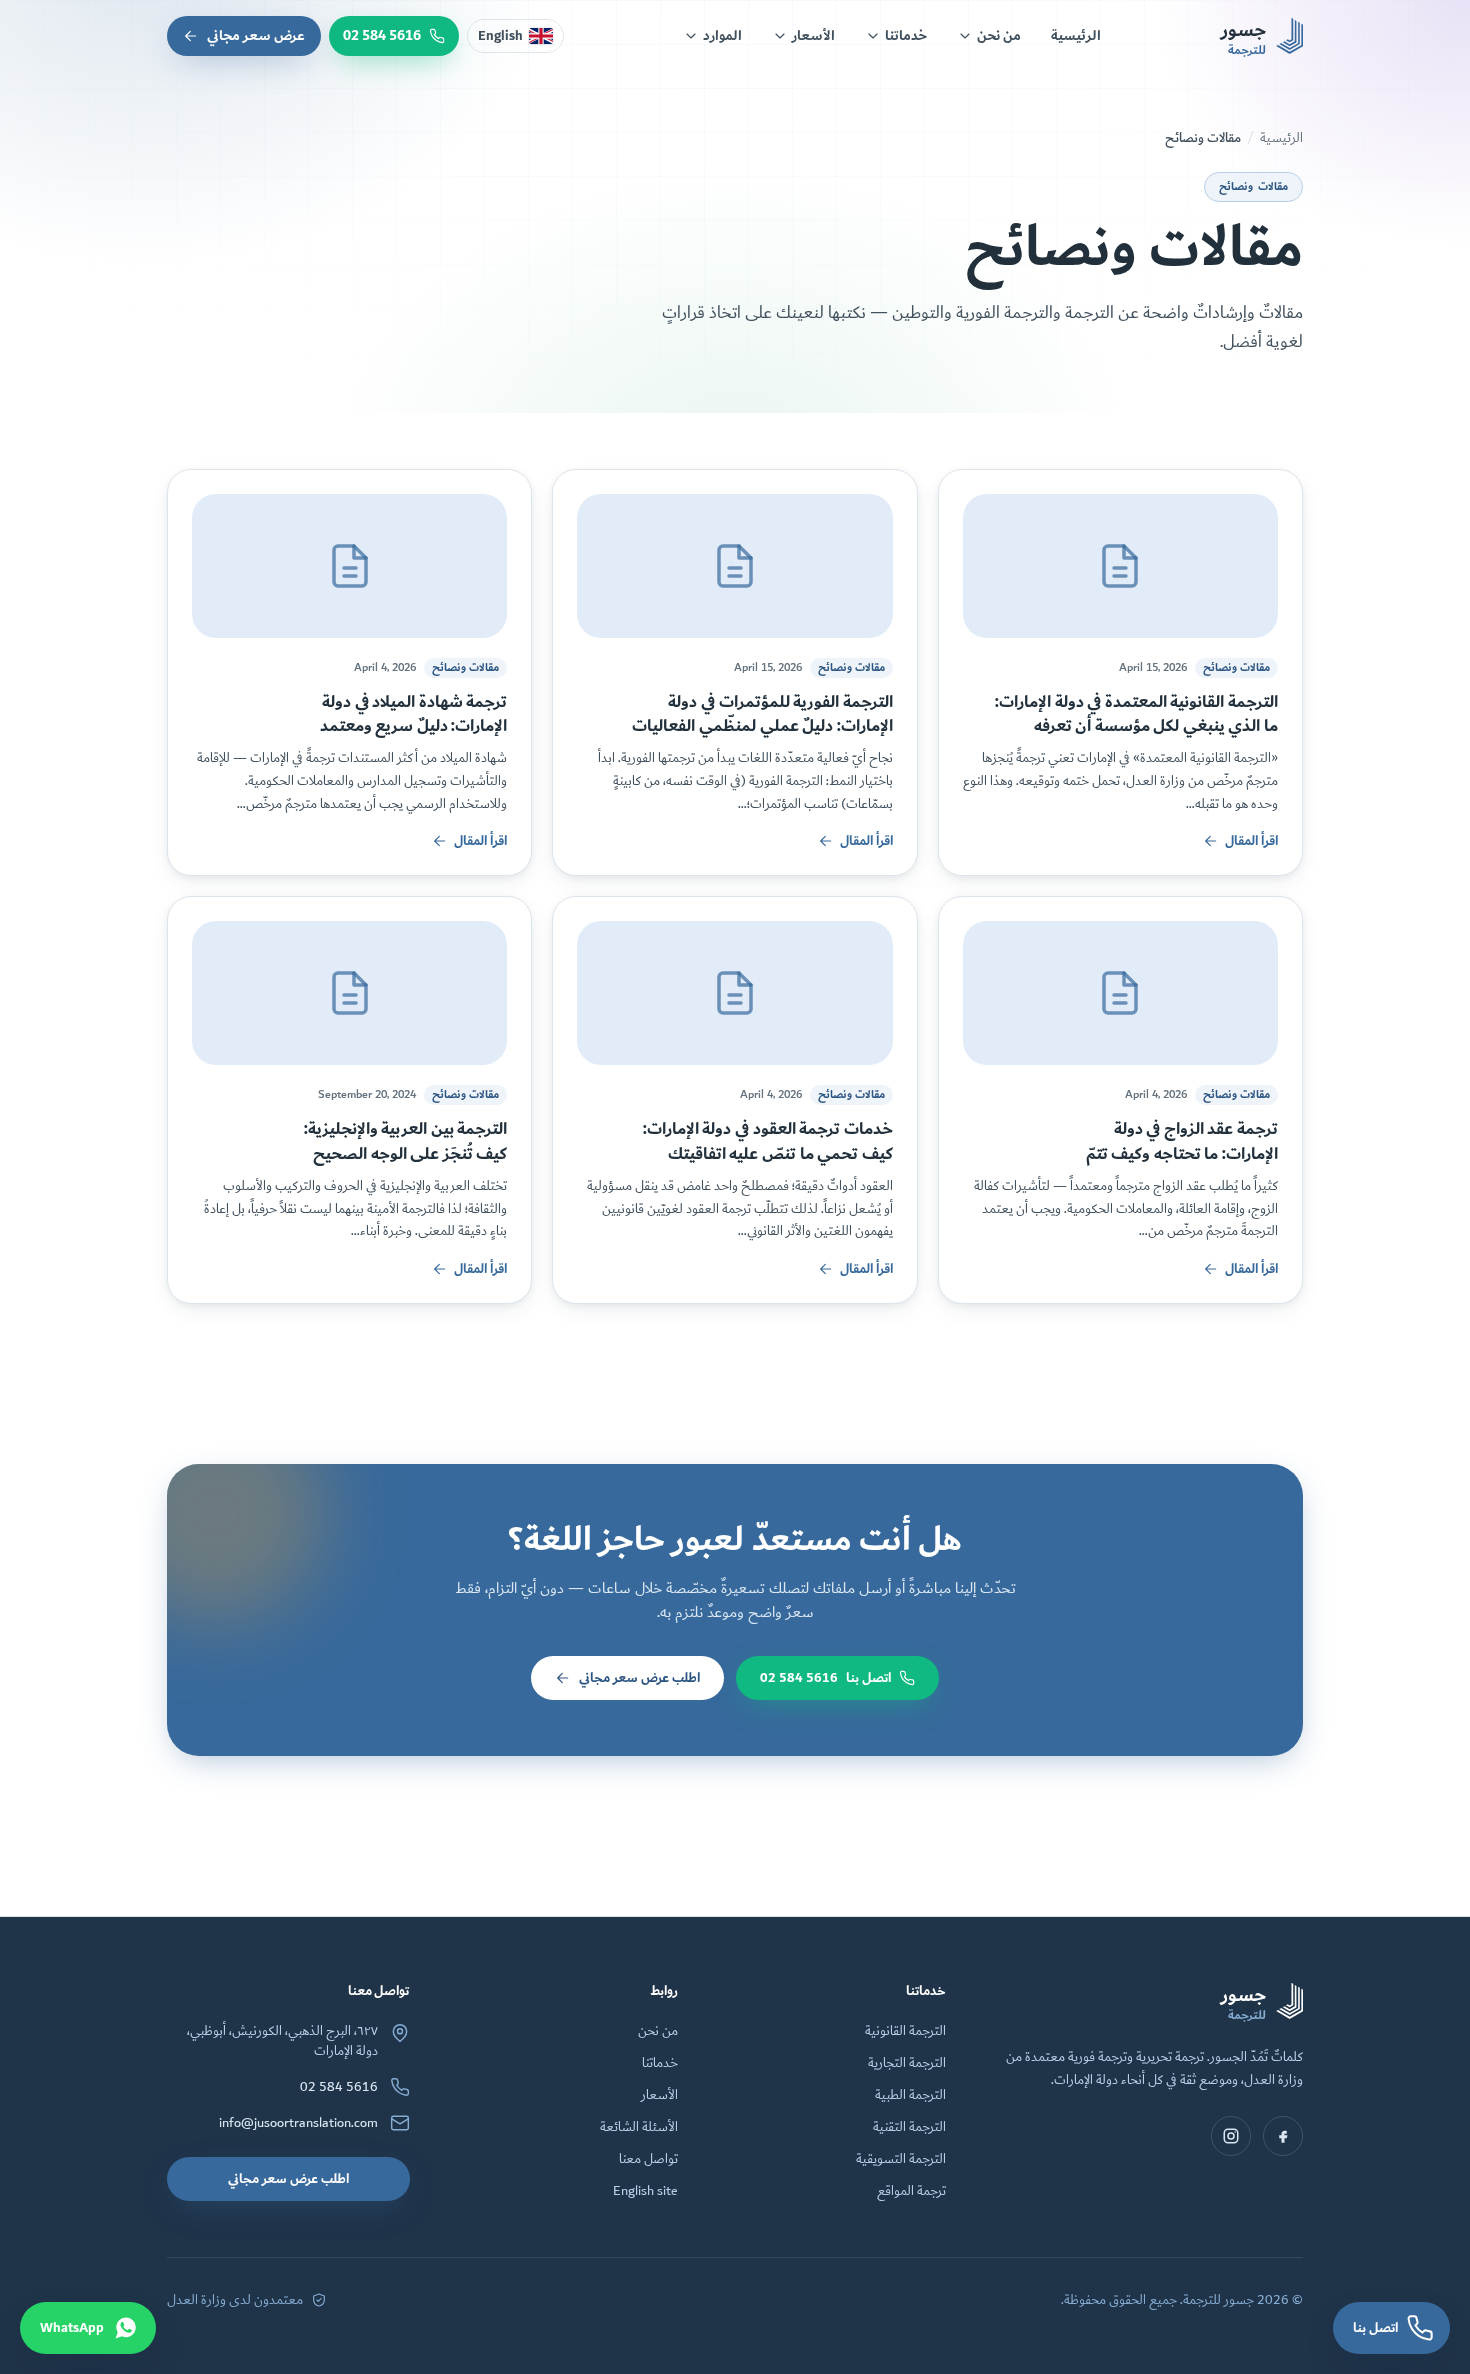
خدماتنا (906, 35)
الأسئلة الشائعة (639, 2127)
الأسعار (813, 35)
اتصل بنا (825, 1678)
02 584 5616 (339, 2087)
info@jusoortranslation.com (298, 2123)
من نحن (999, 35)
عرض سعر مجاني (256, 35)
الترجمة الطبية (910, 2095)
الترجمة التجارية (907, 2063)
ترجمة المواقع (911, 2191)
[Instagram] (1231, 2136)
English (500, 36)
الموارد (722, 35)
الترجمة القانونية (905, 2031)
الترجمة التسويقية (901, 2159)
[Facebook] (1283, 2136)
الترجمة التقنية (909, 2127)
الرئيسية (1076, 35)
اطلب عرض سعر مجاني (639, 1678)
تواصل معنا (648, 2159)
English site (645, 2191)
